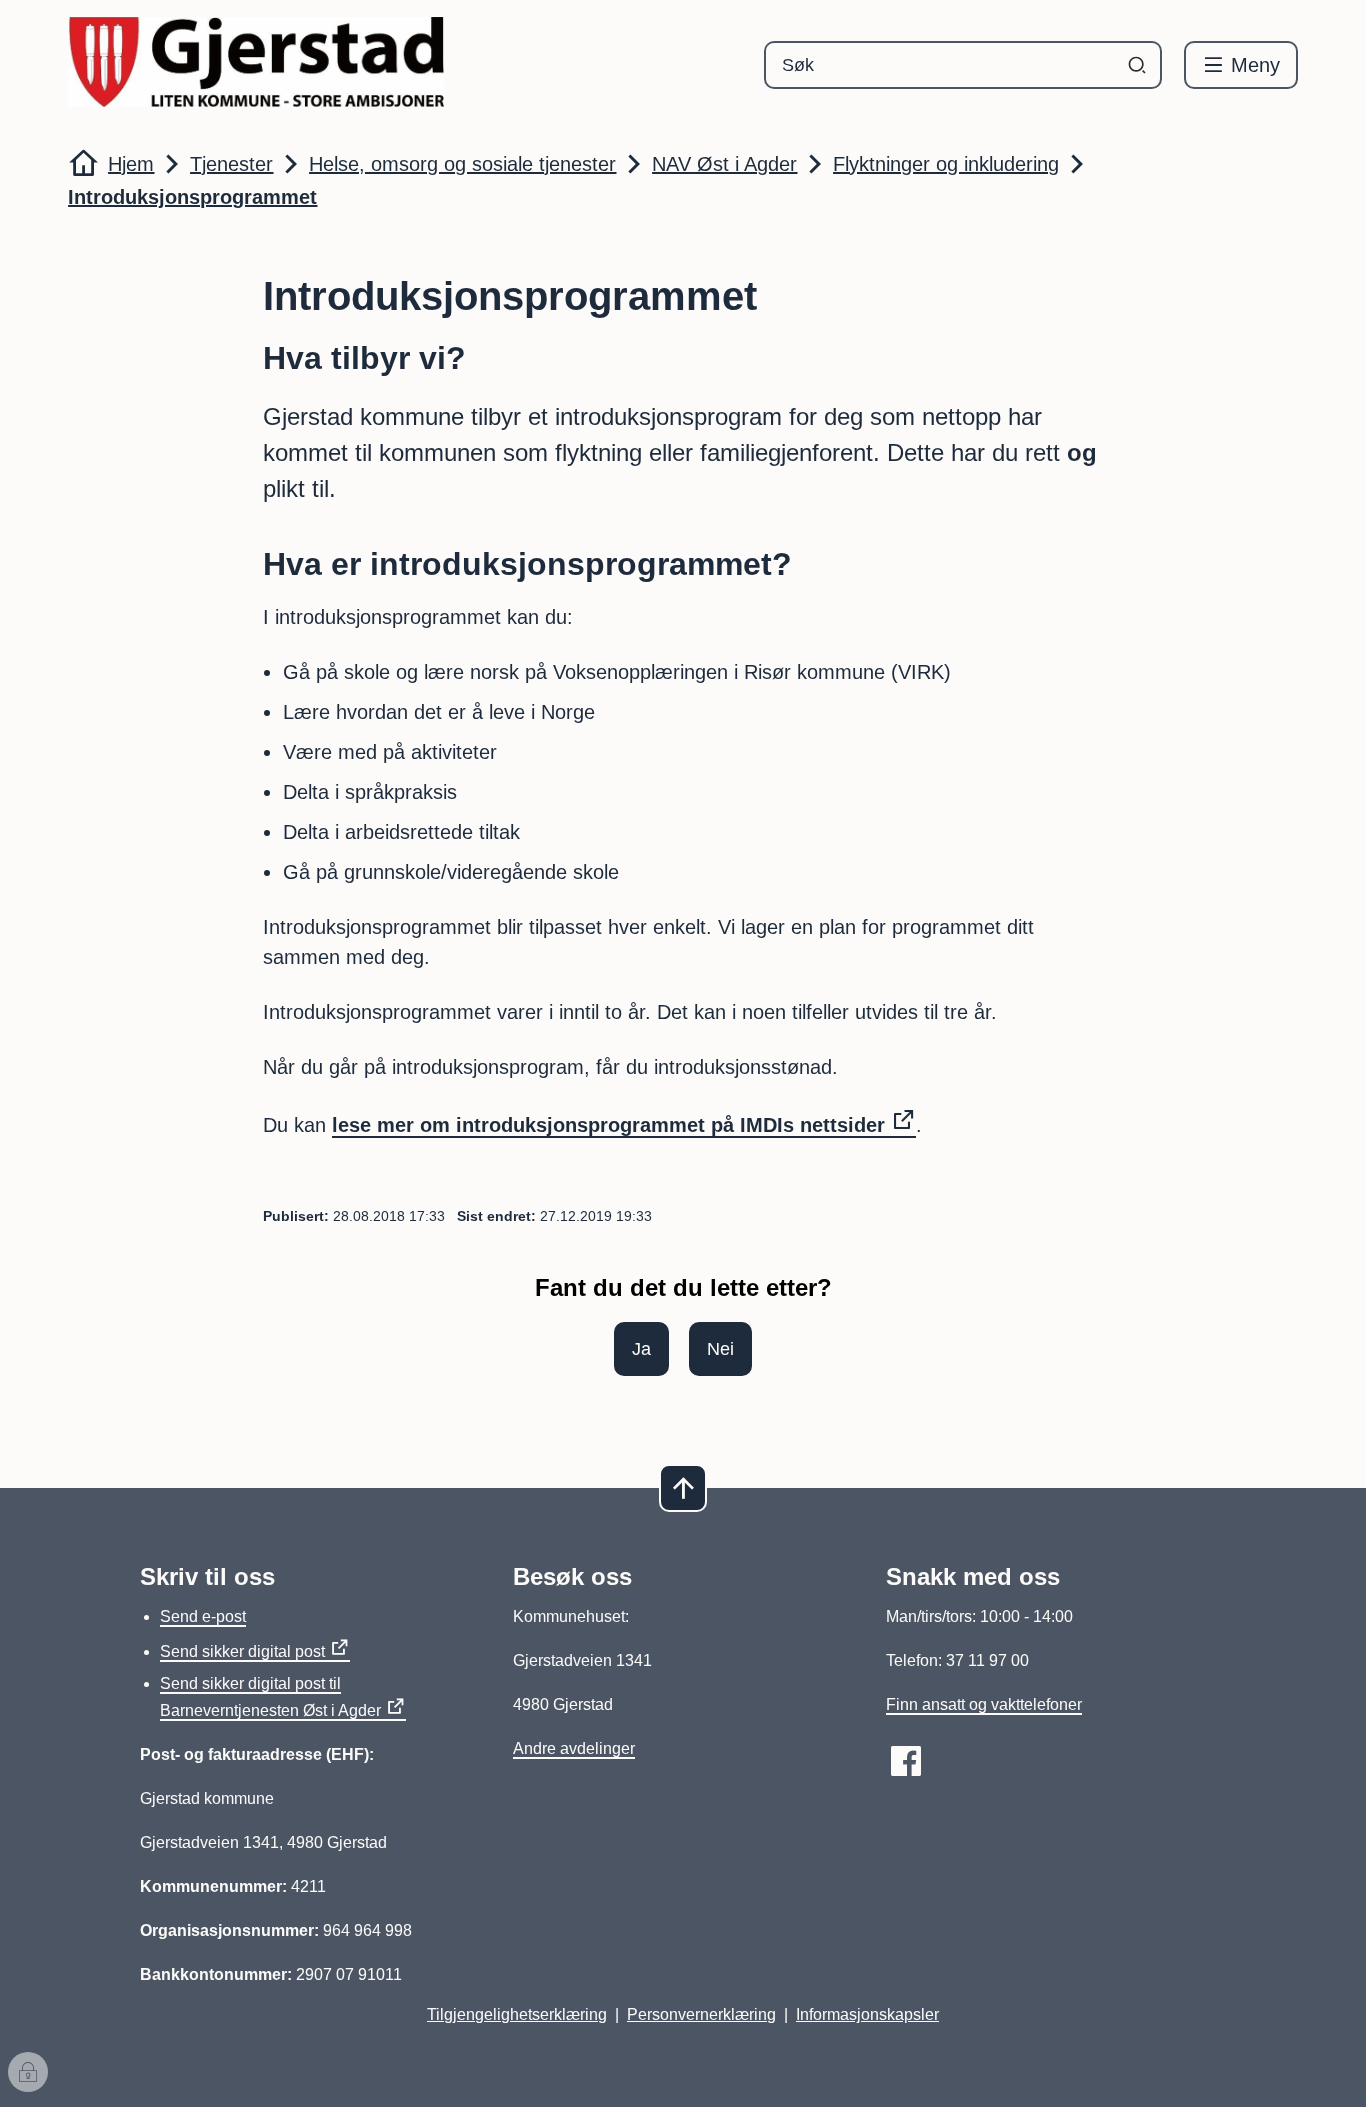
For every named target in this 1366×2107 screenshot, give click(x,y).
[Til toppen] (683, 1488)
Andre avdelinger (574, 1748)
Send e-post (203, 1616)
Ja (641, 1349)
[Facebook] (906, 1761)
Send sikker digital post (242, 1651)
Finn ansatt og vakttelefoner (984, 1704)
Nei (720, 1349)
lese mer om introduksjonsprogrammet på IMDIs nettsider (608, 1125)
